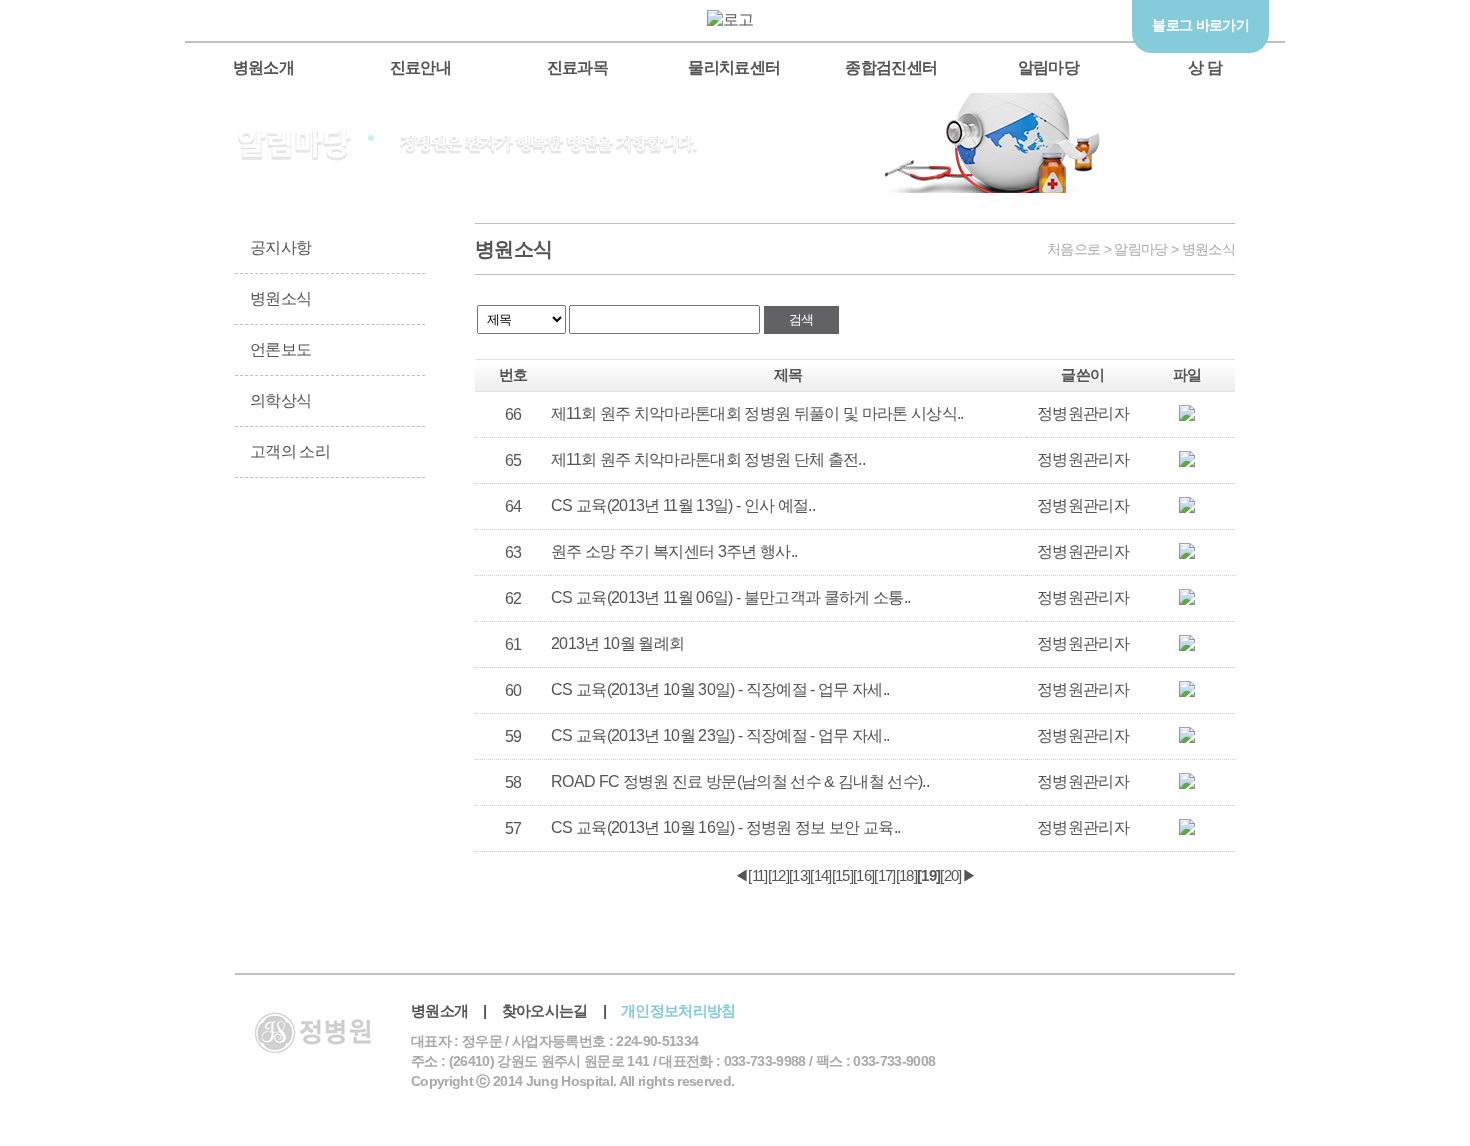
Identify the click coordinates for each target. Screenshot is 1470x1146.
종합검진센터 (891, 67)
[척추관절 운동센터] (1310, 258)
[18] (906, 875)
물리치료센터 (734, 67)
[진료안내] (379, 554)
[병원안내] (379, 653)
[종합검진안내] (281, 653)
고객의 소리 (290, 451)
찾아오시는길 (545, 1010)
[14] (820, 875)
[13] (799, 875)
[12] (778, 875)
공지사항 (280, 247)
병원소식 (280, 298)
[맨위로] (1310, 418)
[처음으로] (735, 19)
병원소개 (263, 67)
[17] (884, 875)
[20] (950, 875)
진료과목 (577, 67)
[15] (842, 875)
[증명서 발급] (281, 554)
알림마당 (1048, 67)
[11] (757, 875)
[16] (863, 875)
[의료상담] (1310, 338)
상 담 (1205, 67)
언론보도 (280, 349)
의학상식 (280, 400)
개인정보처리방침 (678, 1010)
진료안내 (420, 67)
